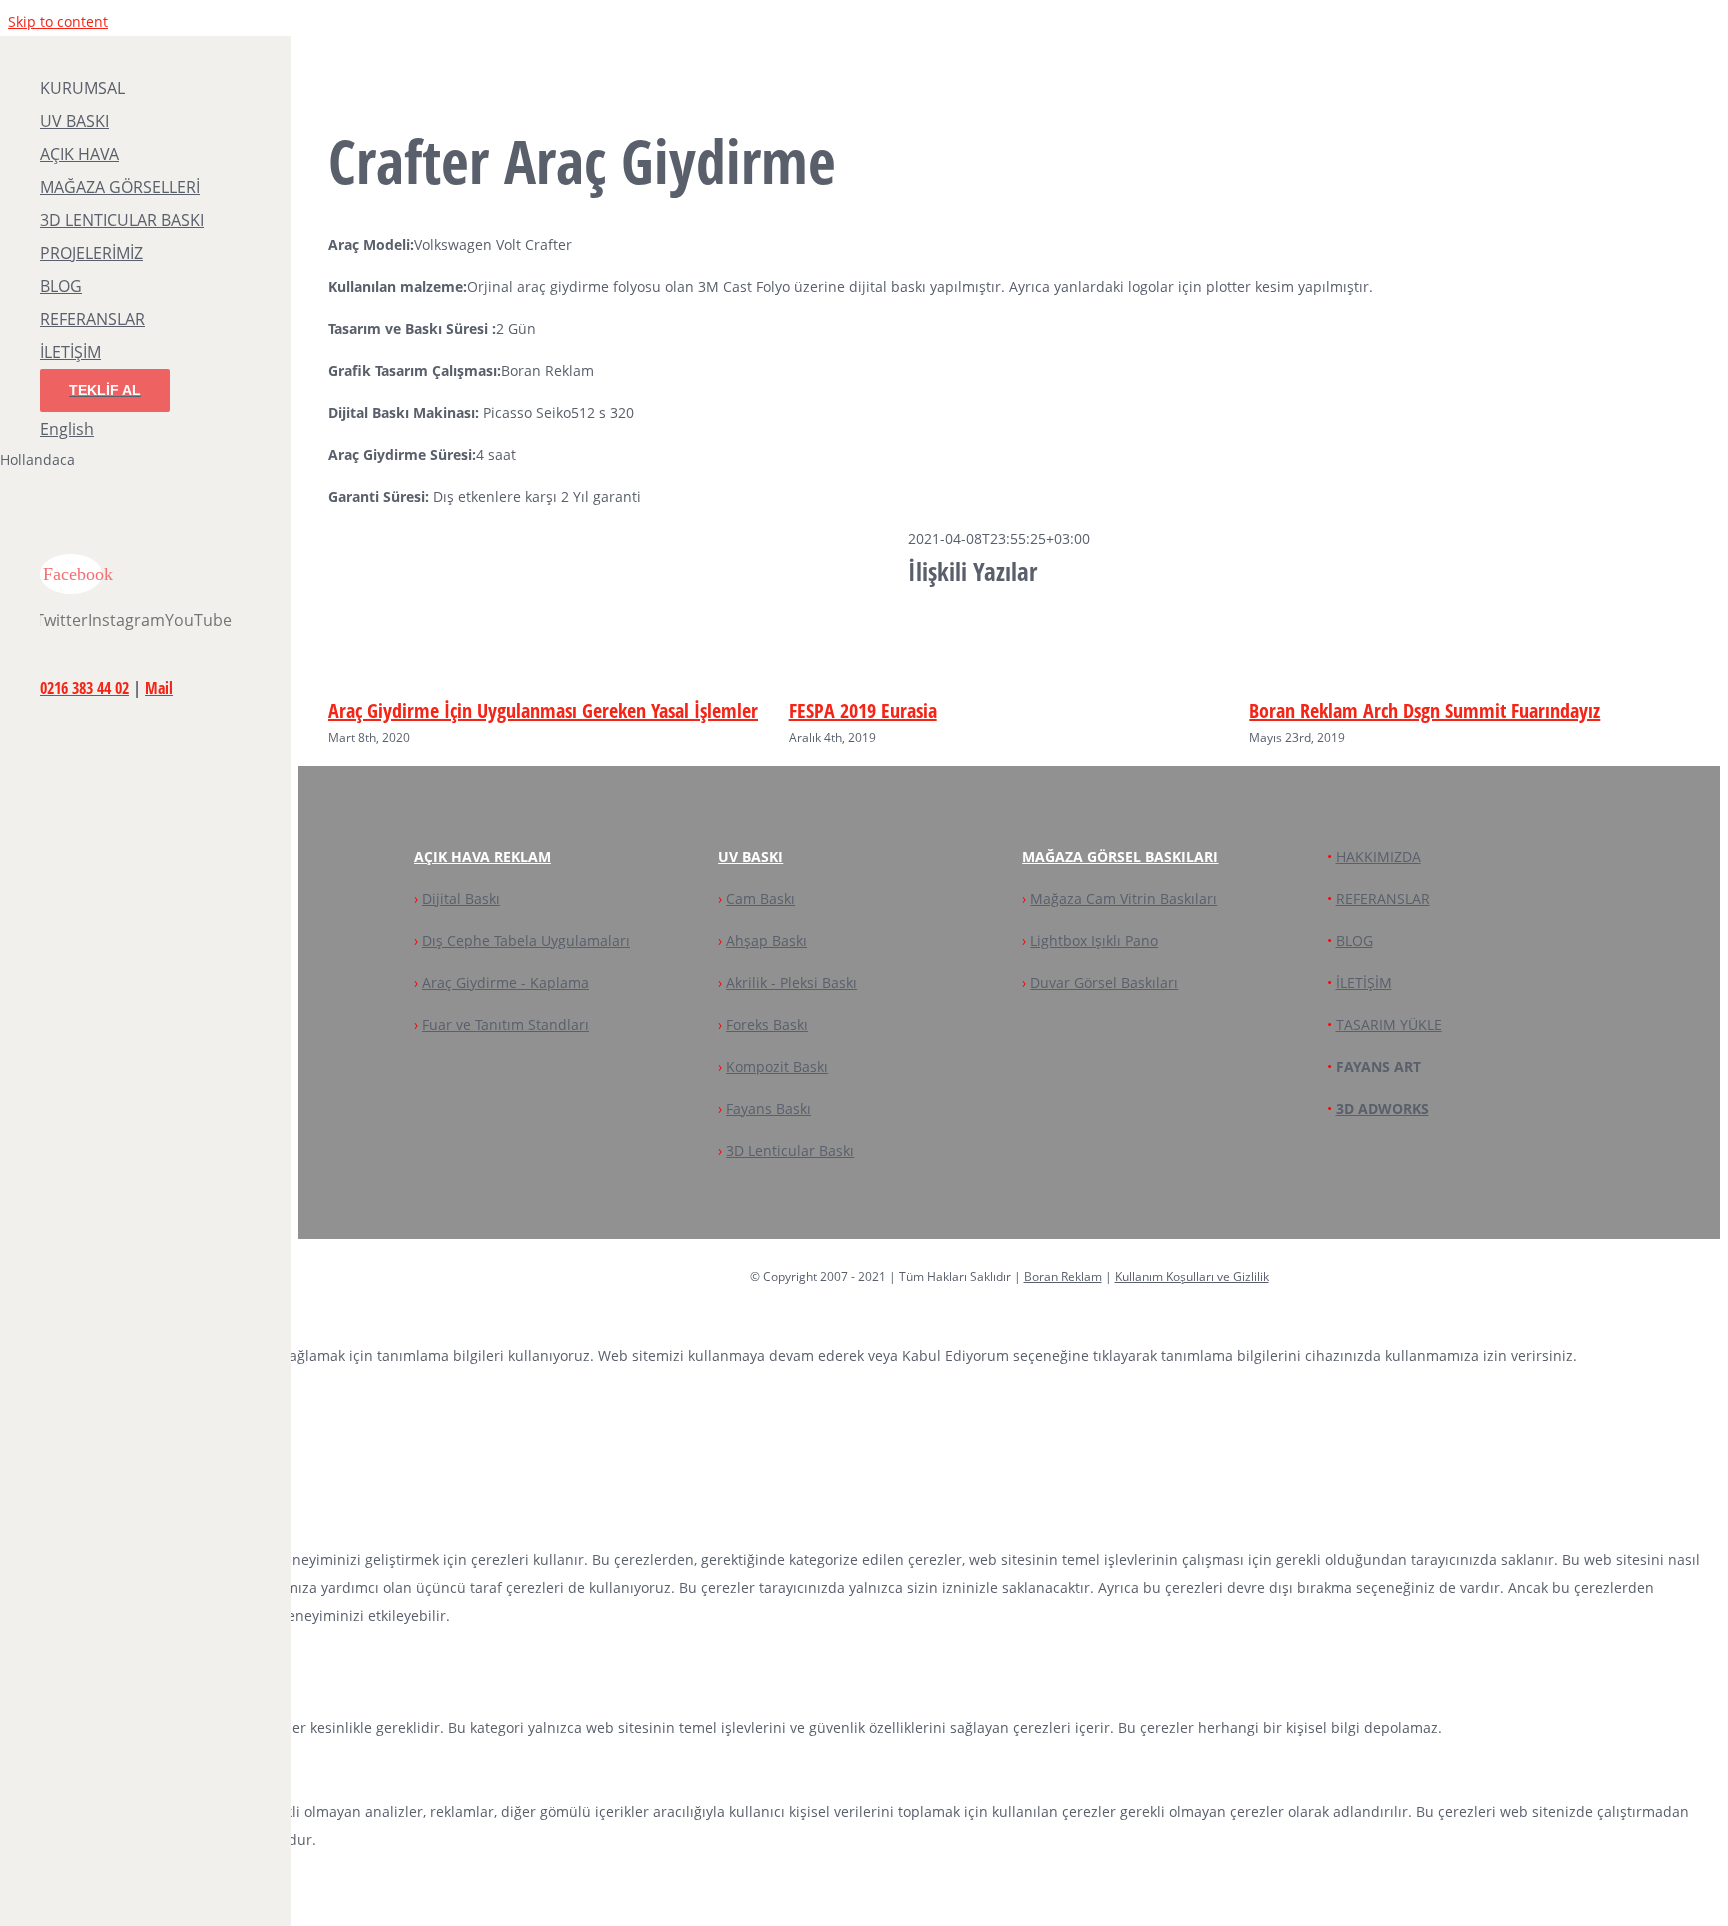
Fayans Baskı (768, 1108)
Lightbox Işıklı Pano (1094, 940)
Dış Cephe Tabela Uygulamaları (526, 940)
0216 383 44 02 (84, 688)
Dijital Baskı (461, 898)
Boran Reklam (1063, 1276)
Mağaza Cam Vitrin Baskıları (1123, 898)
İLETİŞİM (1364, 982)
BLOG (1354, 940)
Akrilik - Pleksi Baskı (791, 982)
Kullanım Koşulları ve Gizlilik (1192, 1276)
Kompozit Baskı (777, 1066)
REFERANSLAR (1383, 898)
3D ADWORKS (1382, 1108)
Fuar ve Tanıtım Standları (505, 1024)
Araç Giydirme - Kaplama (505, 982)
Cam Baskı (760, 898)
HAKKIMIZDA (1378, 856)
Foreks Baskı (767, 1024)
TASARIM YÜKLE (1389, 1024)
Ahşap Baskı (766, 940)
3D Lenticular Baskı (790, 1150)
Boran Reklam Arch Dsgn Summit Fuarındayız (1424, 710)
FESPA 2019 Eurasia (863, 710)
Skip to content (58, 21)
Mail (159, 688)
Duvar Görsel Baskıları (1104, 982)
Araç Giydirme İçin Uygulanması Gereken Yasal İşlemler (543, 710)
